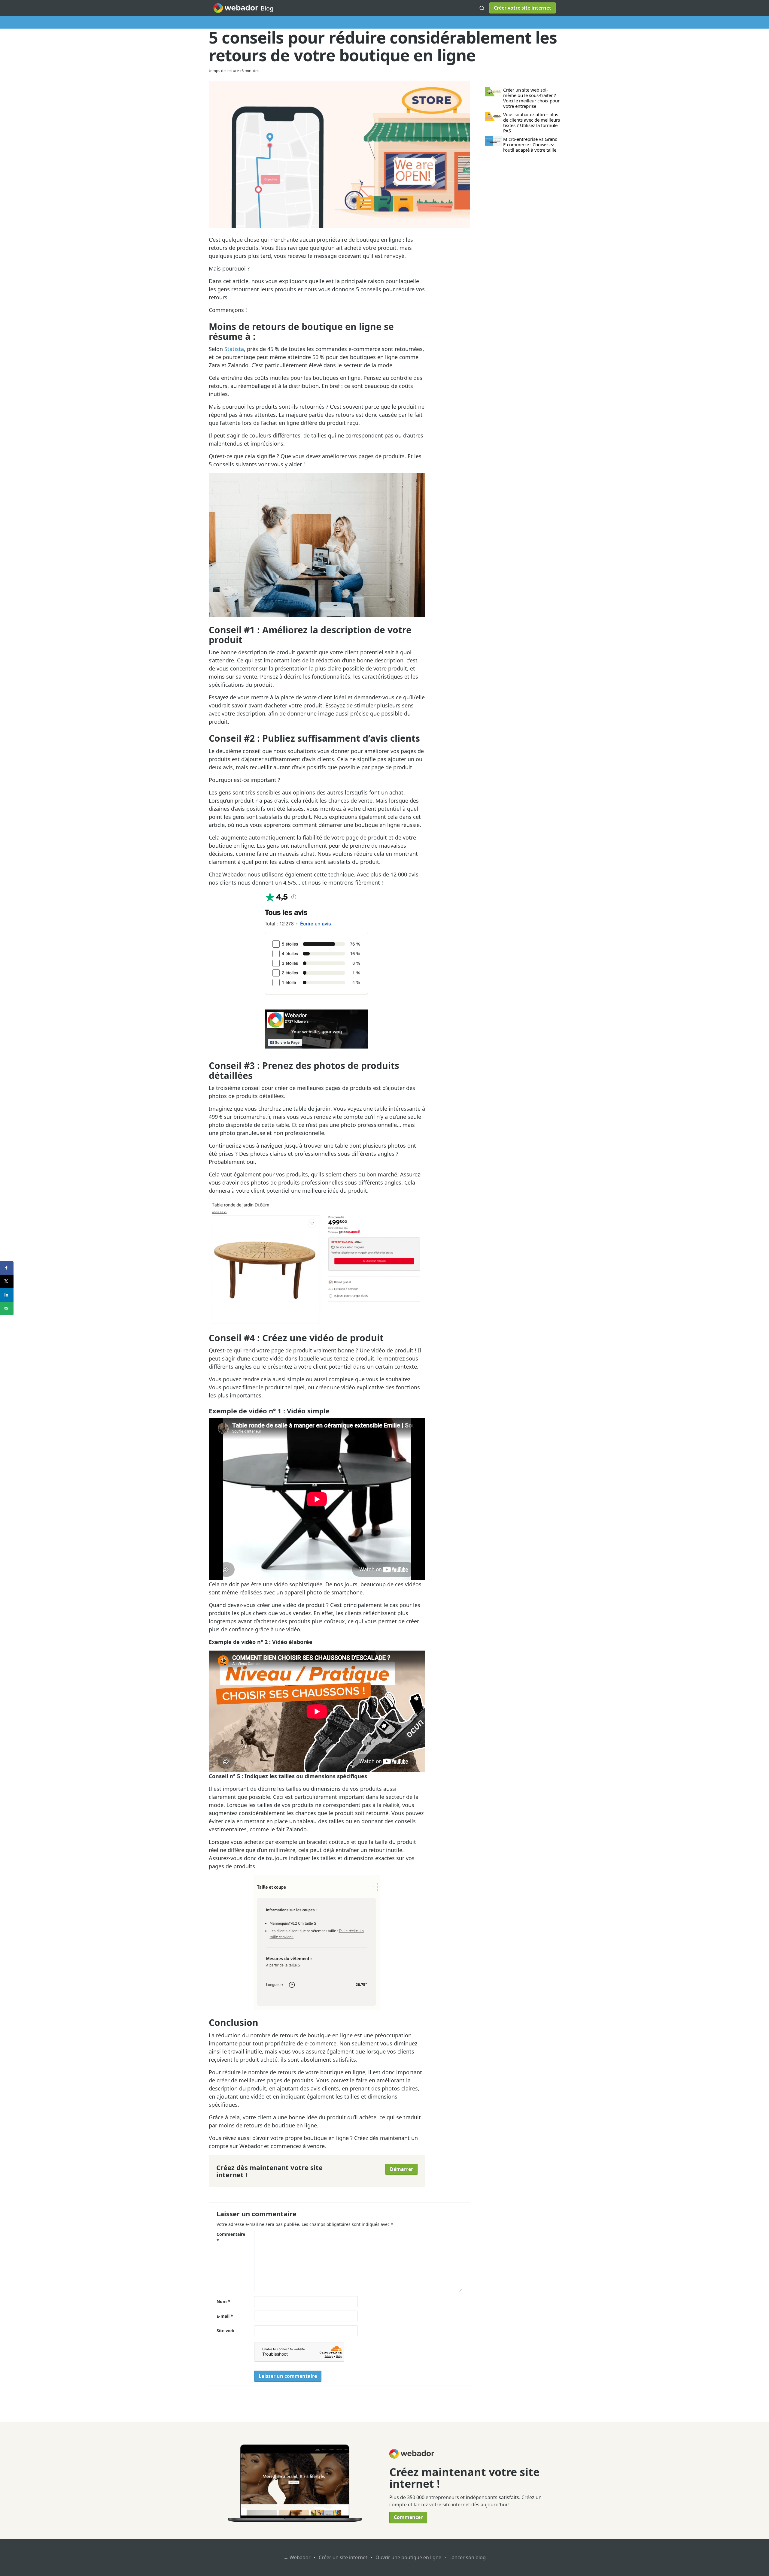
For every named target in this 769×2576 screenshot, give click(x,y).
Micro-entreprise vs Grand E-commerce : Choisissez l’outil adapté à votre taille (530, 144)
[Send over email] (7, 1308)
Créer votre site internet (523, 8)
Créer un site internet (343, 2557)
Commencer (408, 2517)
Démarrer (401, 2169)
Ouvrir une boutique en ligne (408, 2557)
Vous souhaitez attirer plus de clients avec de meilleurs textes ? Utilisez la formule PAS (532, 123)
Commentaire (231, 2237)
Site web (225, 2331)
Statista (234, 349)
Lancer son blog (468, 2557)
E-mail (225, 2316)
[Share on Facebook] (7, 1268)
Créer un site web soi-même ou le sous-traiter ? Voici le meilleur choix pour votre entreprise (531, 98)
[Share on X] (7, 1281)
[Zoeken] (482, 8)
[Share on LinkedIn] (7, 1295)
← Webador (297, 2557)
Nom (223, 2301)
